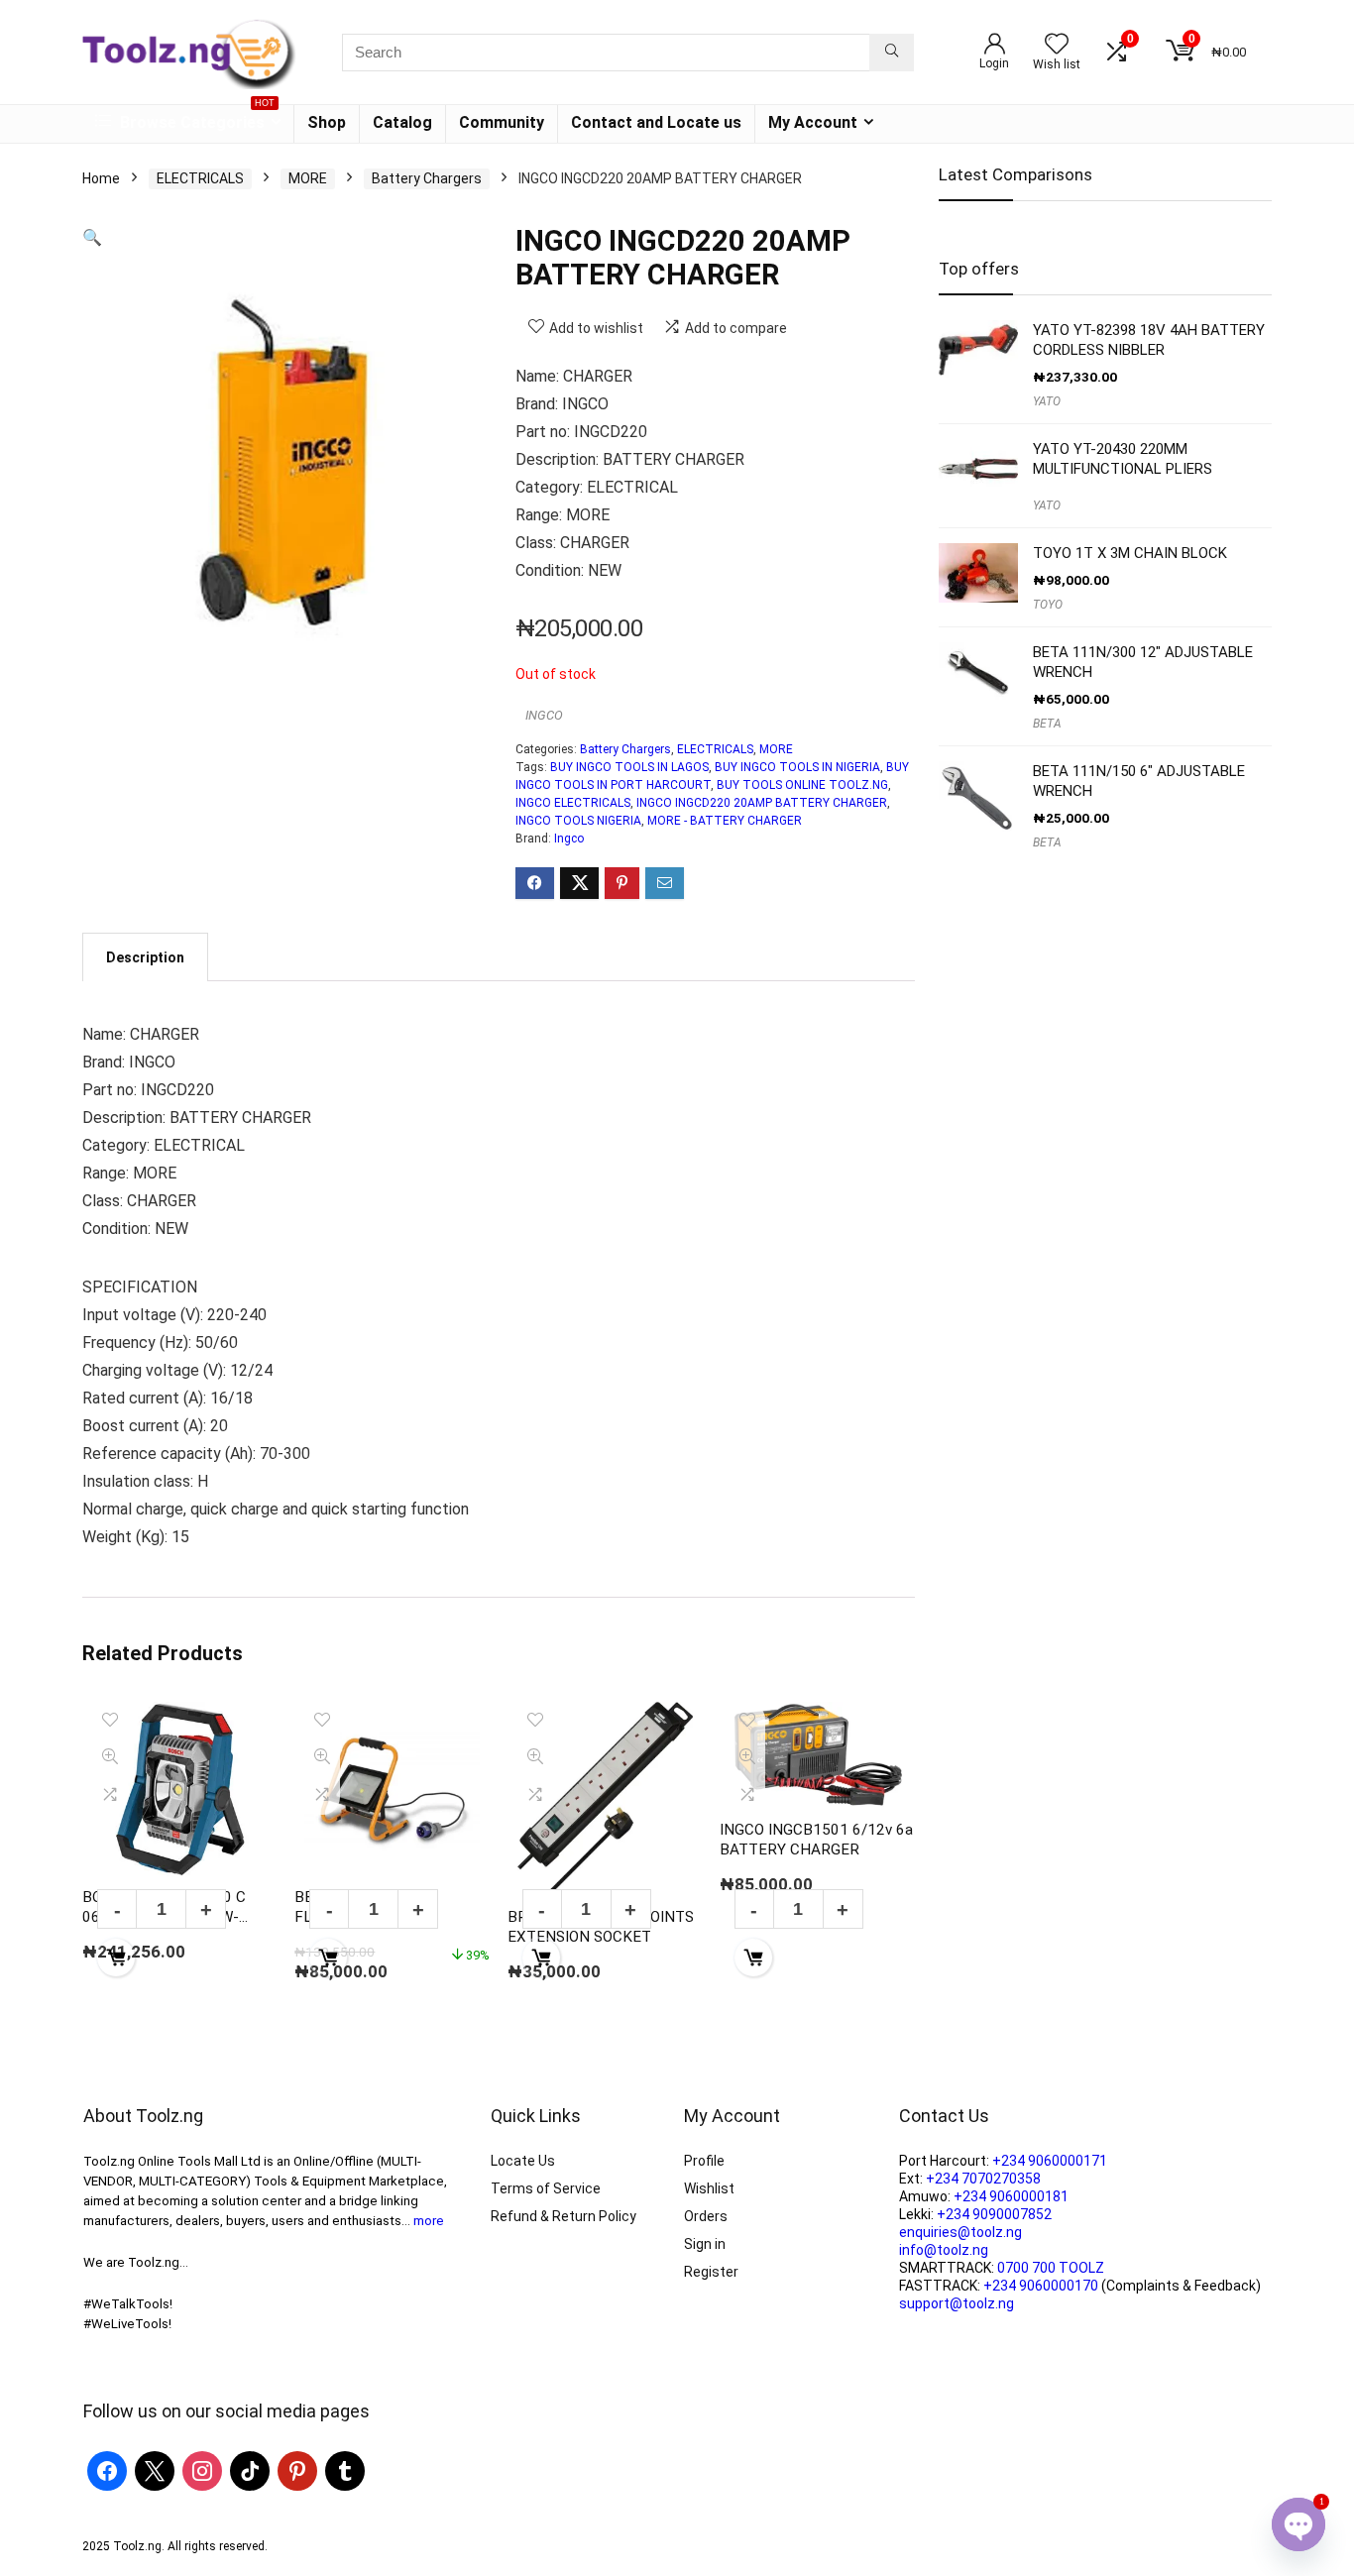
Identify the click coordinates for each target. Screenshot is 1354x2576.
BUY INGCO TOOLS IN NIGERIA (797, 767)
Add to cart (116, 1958)
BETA (1047, 724)
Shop (327, 122)
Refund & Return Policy (564, 2216)
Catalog (402, 122)
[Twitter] (155, 2470)
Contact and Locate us (656, 122)
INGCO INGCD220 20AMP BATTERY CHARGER (762, 803)
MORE (308, 178)
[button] (92, 237)
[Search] (892, 53)
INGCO (544, 715)
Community (502, 122)
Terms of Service (546, 2188)
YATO (1047, 401)
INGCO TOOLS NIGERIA (578, 821)
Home (101, 178)
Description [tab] (145, 957)
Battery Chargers (427, 178)
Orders (706, 2216)
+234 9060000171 (1050, 2161)
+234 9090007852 (994, 2214)
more (429, 2221)
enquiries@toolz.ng (960, 2232)
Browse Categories (195, 118)
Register (711, 2272)
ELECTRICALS (200, 178)
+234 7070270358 (983, 2179)
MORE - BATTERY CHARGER (725, 821)
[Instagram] (202, 2470)
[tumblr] (345, 2470)
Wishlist (709, 2188)
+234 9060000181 (1011, 2196)
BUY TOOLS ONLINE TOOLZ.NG (802, 785)
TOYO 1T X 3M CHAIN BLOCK (1130, 553)
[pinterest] (297, 2470)
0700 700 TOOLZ (1051, 2268)
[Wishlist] (1057, 46)
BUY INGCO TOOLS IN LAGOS (629, 767)
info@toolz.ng (944, 2250)
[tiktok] (250, 2470)
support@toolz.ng (957, 2303)
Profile (704, 2161)
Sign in (705, 2244)
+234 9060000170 (1041, 2286)
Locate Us (523, 2161)
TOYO (1048, 605)
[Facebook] (107, 2470)
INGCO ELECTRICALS (573, 803)
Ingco (569, 839)
